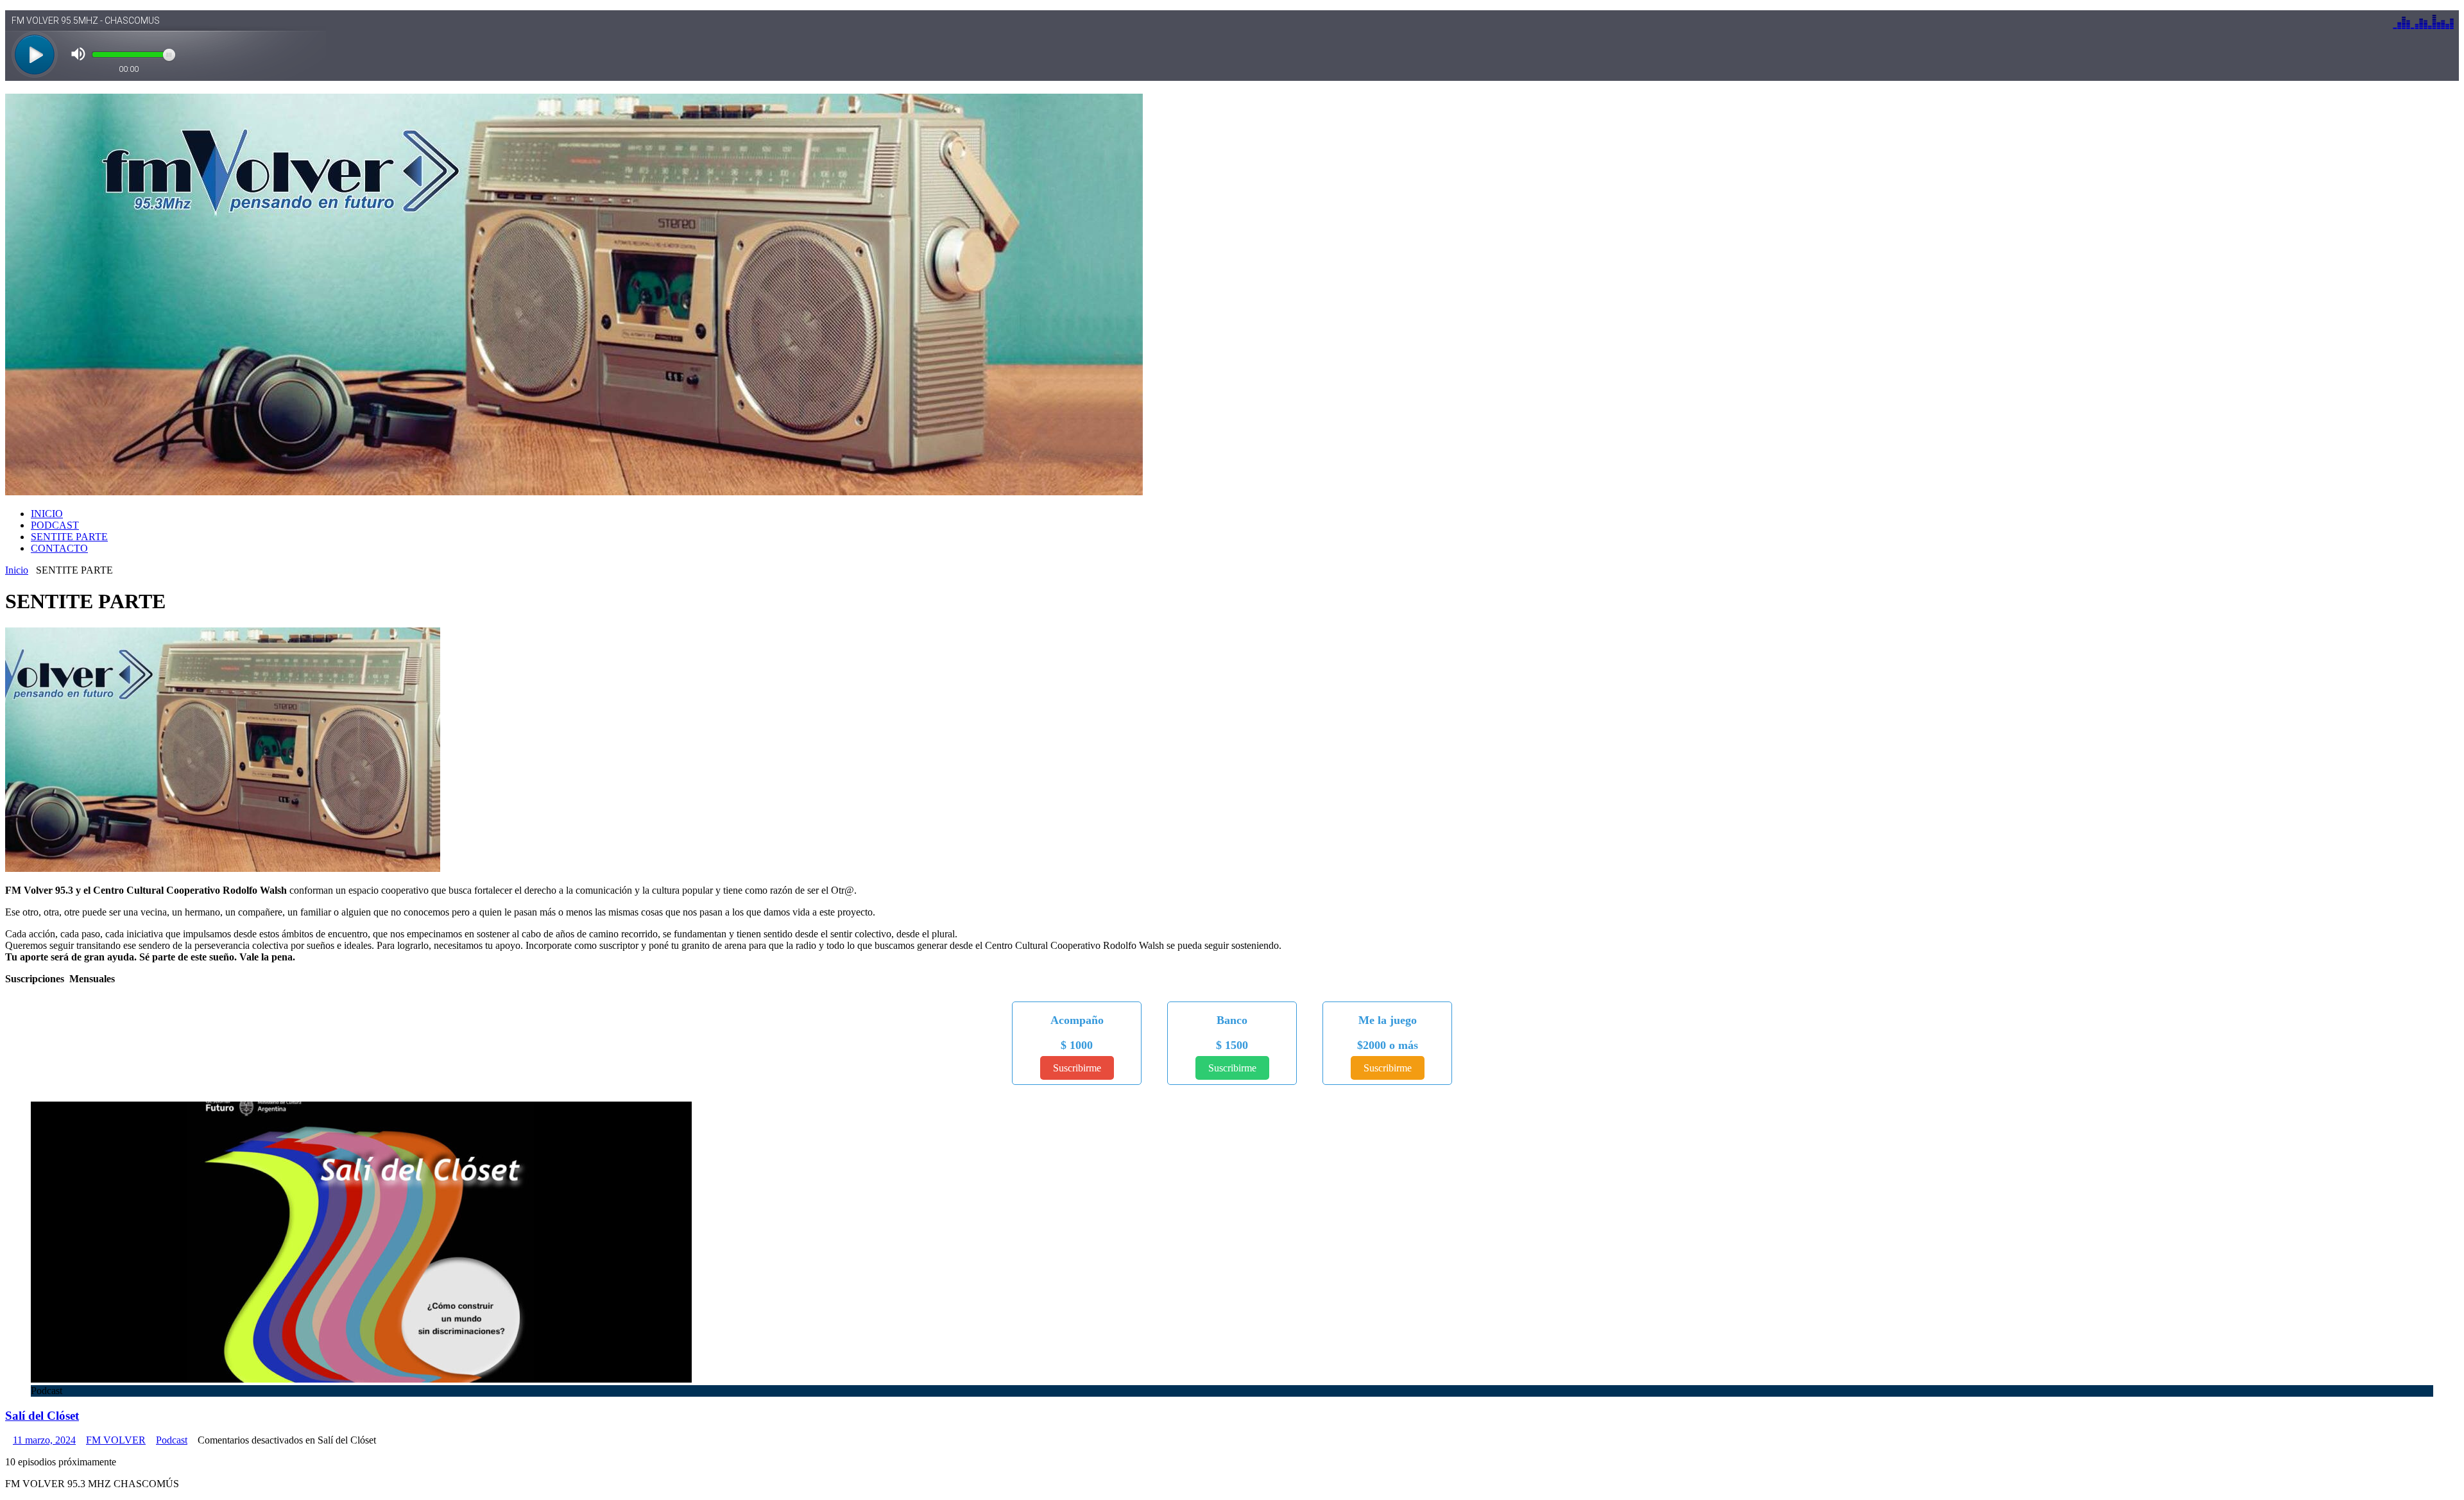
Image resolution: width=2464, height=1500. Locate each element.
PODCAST (55, 525)
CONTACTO (59, 548)
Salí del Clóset (42, 1416)
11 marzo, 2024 (44, 1440)
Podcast (172, 1440)
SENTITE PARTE (69, 537)
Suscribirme (1077, 1068)
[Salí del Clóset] (361, 1379)
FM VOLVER (116, 1440)
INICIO (47, 514)
